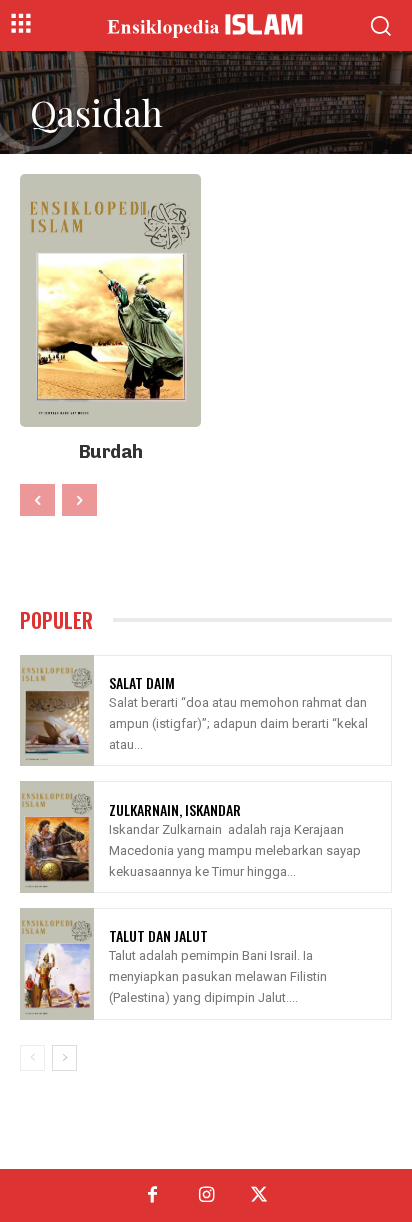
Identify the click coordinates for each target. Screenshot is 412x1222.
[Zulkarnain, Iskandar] (57, 837)
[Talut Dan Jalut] (57, 964)
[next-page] (64, 1058)
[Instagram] (205, 1195)
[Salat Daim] (57, 711)
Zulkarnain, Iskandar (175, 809)
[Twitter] (259, 1195)
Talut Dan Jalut (158, 935)
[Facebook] (152, 1195)
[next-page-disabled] (79, 500)
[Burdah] (110, 300)
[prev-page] (37, 500)
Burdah (111, 452)
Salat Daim (142, 682)
